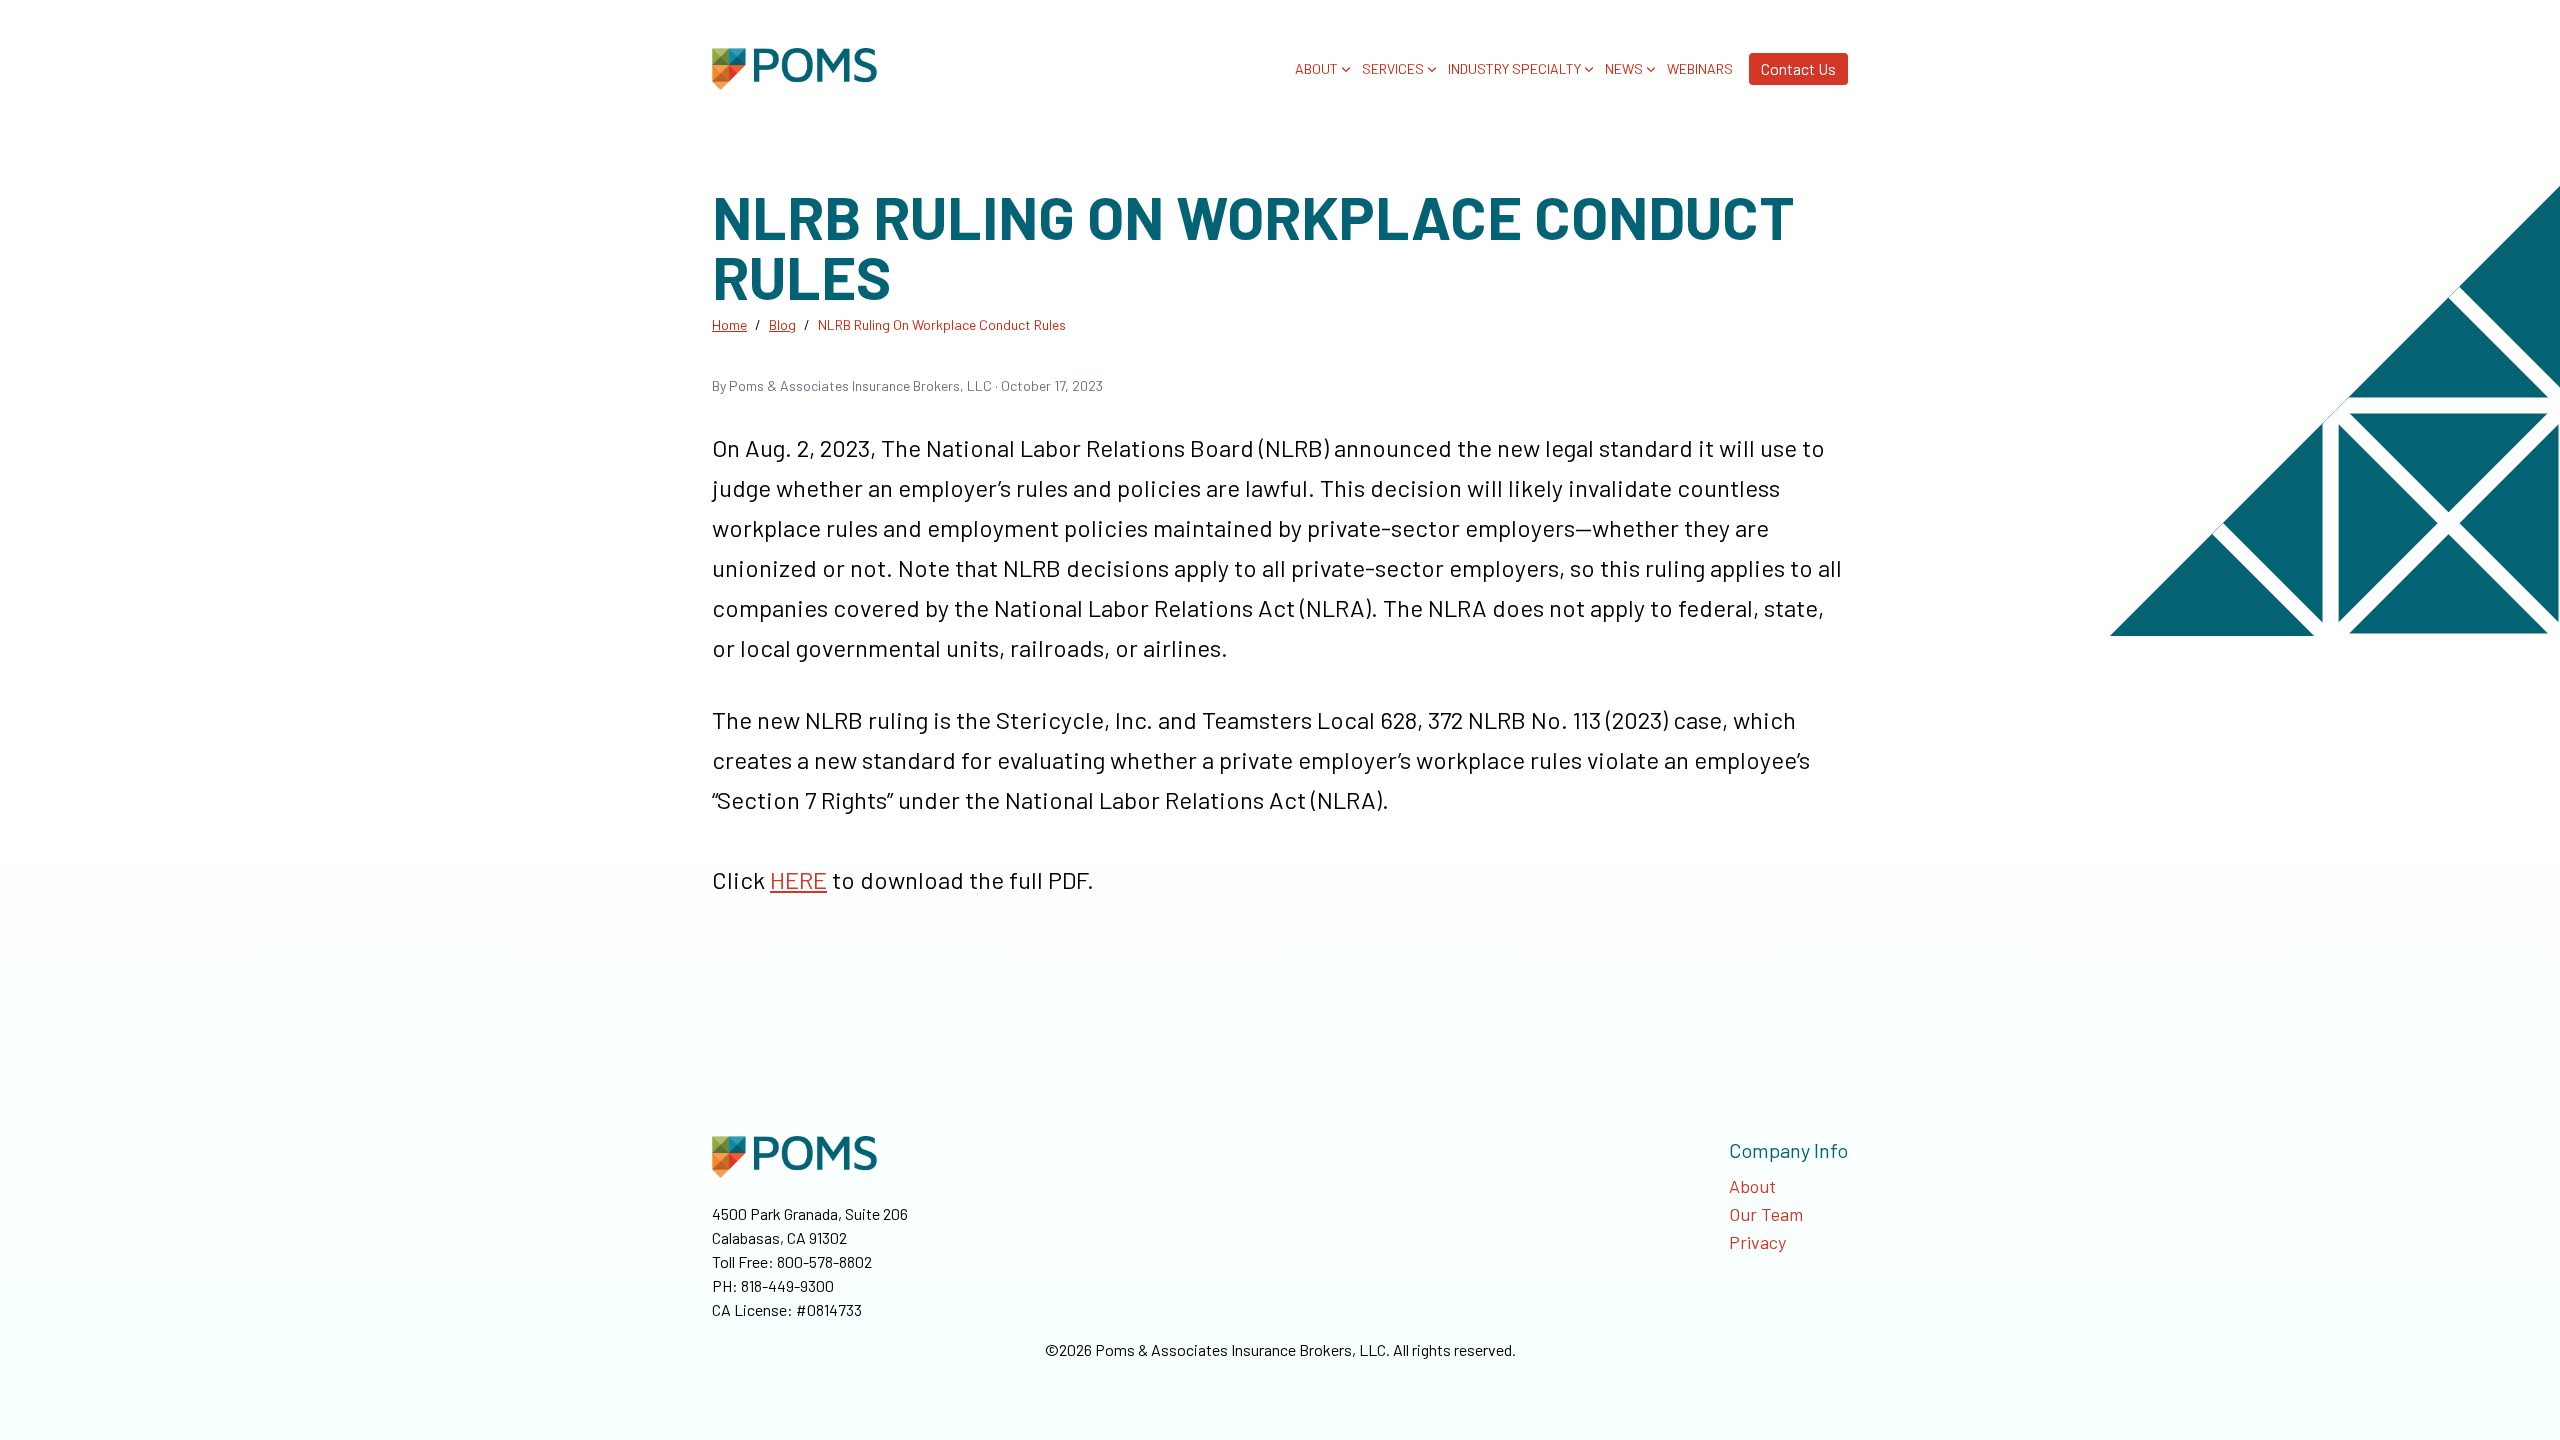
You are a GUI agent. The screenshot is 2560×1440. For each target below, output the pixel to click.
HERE (798, 879)
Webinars (1700, 69)
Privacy (1757, 1242)
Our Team (1766, 1214)
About (1752, 1186)
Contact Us (1798, 68)
